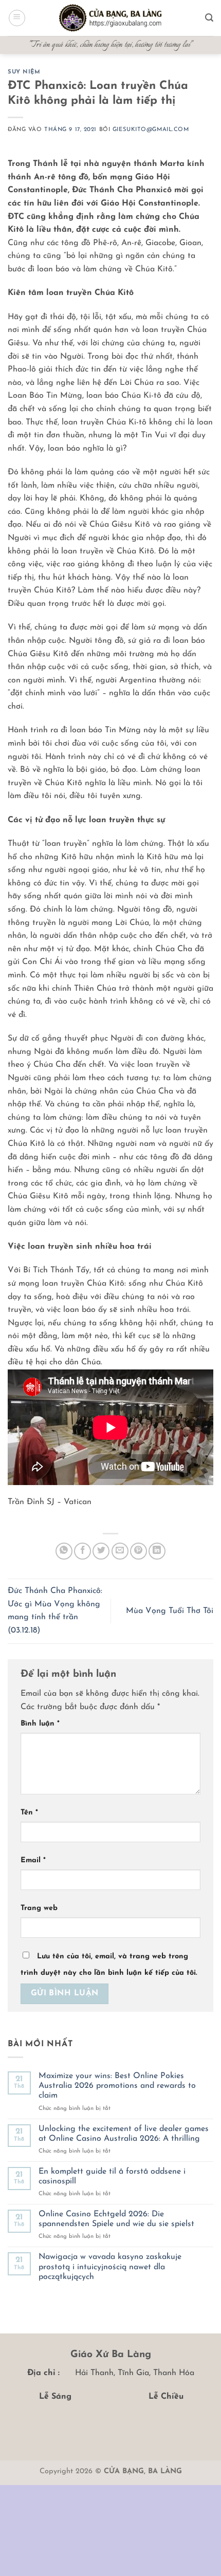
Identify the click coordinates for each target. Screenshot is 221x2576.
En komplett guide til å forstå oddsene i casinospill (112, 2176)
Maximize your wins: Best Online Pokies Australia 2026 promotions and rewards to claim (117, 2086)
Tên (29, 1813)
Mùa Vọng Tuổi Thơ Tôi (170, 1611)
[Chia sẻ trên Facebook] (82, 1551)
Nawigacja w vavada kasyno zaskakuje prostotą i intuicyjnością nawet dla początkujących (110, 2267)
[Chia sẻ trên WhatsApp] (64, 1551)
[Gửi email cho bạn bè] (120, 1551)
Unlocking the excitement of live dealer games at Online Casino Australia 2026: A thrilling (124, 2134)
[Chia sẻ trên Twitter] (101, 1551)
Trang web (39, 1908)
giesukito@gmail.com (151, 130)
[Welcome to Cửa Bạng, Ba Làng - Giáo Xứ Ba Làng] (110, 18)
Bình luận (40, 1724)
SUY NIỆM (24, 72)
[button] (17, 18)
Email (33, 1860)
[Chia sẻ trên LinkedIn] (157, 1551)
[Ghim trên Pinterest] (139, 1551)
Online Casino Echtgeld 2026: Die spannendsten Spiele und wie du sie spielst (116, 2219)
